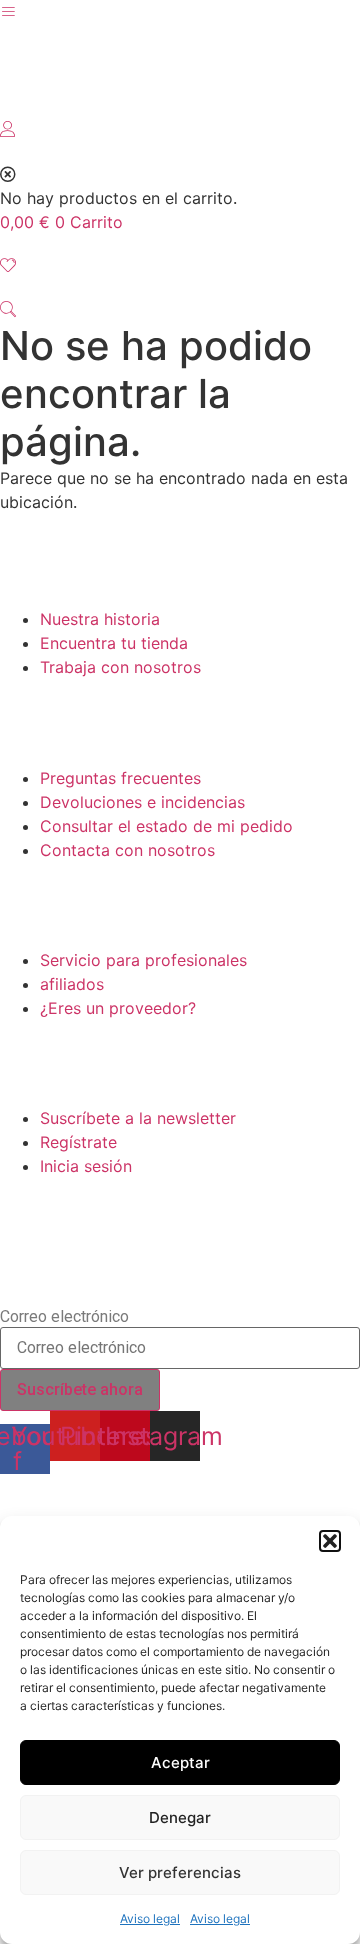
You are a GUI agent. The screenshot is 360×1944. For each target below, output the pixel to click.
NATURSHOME (105, 83)
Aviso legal (150, 1918)
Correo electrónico (64, 1317)
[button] (330, 1541)
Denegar (180, 1817)
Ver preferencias (180, 1872)
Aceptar (180, 1762)
